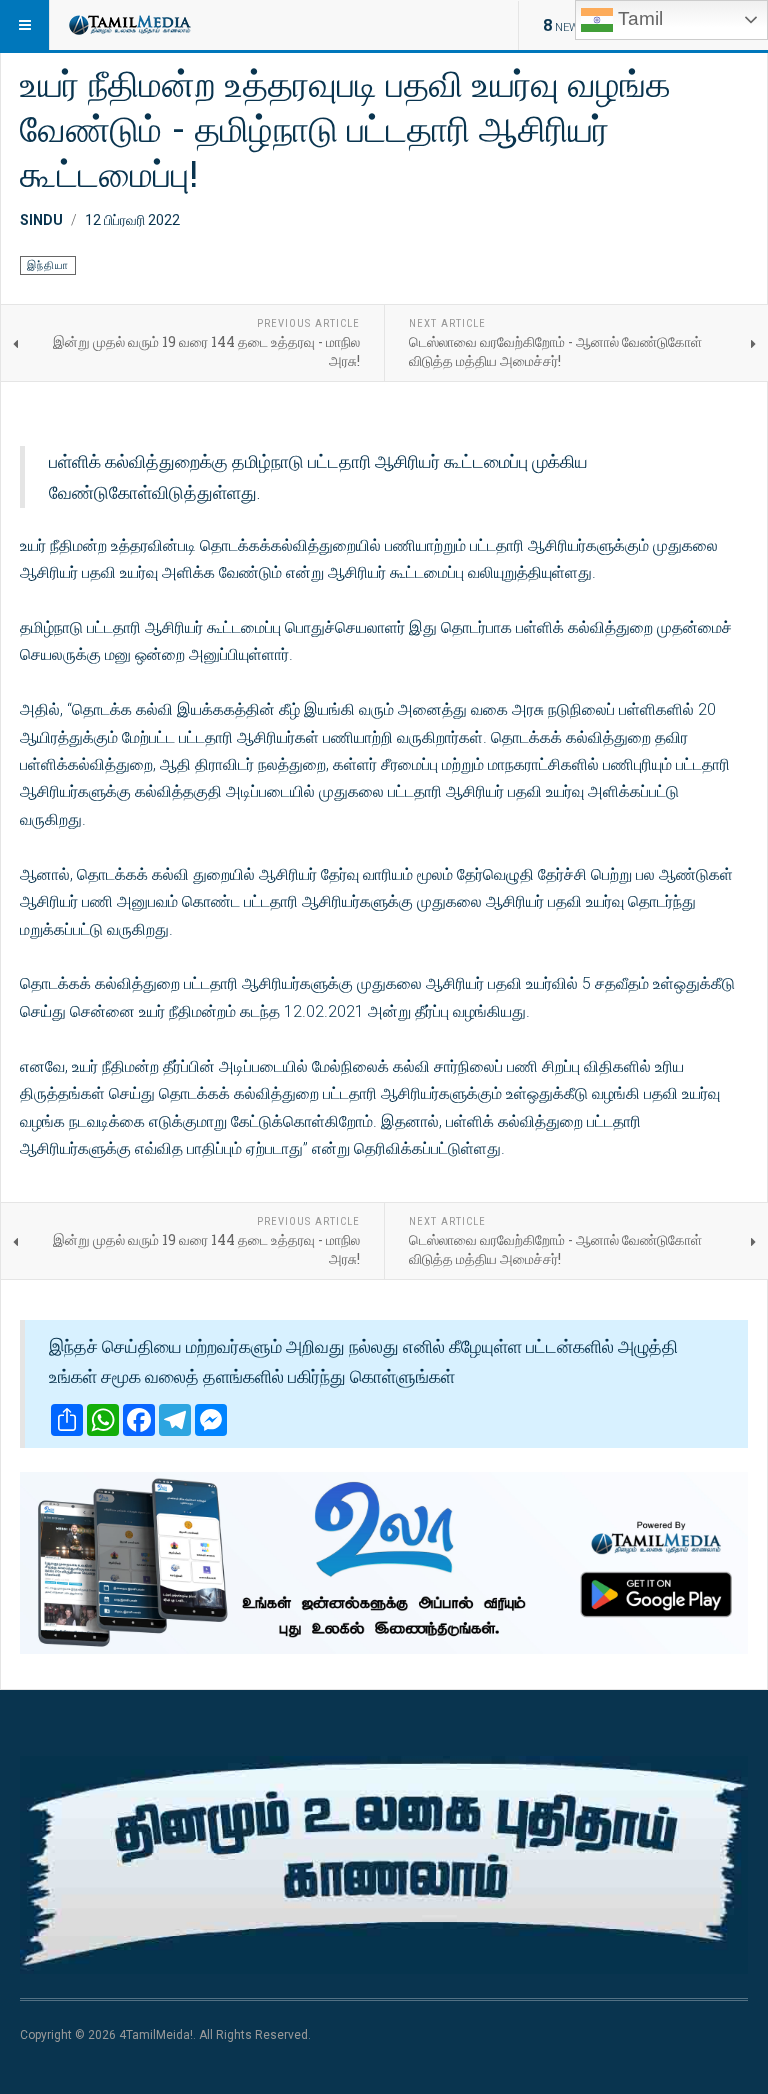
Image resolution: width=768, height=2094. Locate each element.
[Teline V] (129, 25)
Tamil (638, 18)
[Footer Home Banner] (384, 1865)
